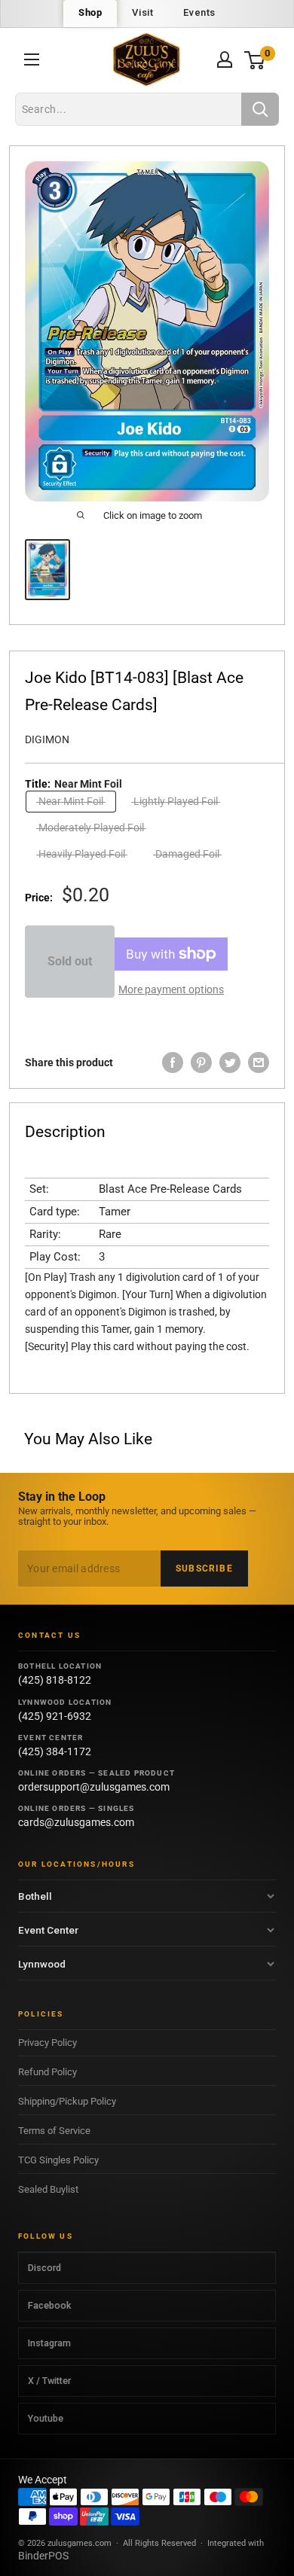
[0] (255, 60)
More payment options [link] (171, 989)
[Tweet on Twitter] (230, 1062)
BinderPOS (43, 2556)
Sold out (70, 961)
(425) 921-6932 (55, 1716)
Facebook (49, 2305)
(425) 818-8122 (55, 1680)
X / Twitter (49, 2381)
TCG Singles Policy (58, 2160)
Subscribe (204, 1568)
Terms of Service (54, 2131)
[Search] (260, 109)
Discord (44, 2268)
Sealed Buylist (48, 2189)
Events (199, 12)
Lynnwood (42, 1964)
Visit (142, 12)
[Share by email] (259, 1062)
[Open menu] (32, 59)
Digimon (47, 739)
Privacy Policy (47, 2043)
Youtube (46, 2418)
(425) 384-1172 (55, 1751)
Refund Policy (47, 2072)
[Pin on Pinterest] (201, 1062)
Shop (90, 12)
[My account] (225, 59)
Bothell (35, 1896)
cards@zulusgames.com (76, 1822)
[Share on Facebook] (173, 1062)
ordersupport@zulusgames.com (94, 1787)
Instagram (49, 2343)
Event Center (48, 1930)
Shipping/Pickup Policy (67, 2101)
